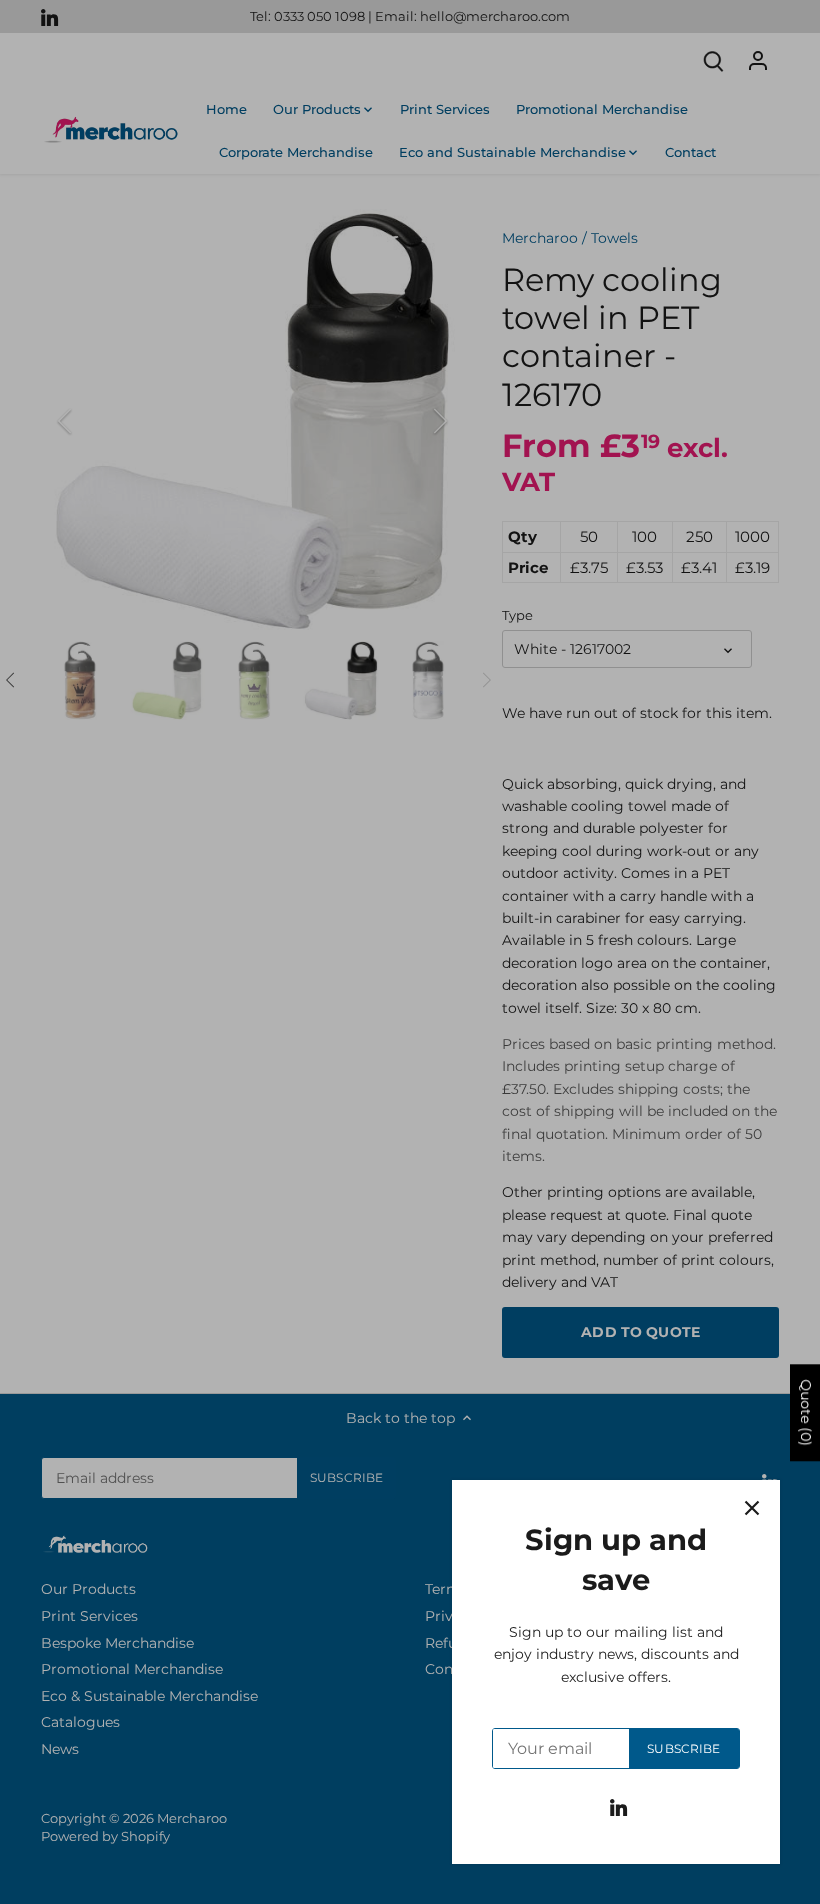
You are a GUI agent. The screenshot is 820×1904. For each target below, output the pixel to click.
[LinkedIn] (618, 1807)
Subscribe (683, 1748)
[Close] (752, 1508)
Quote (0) (806, 1413)
